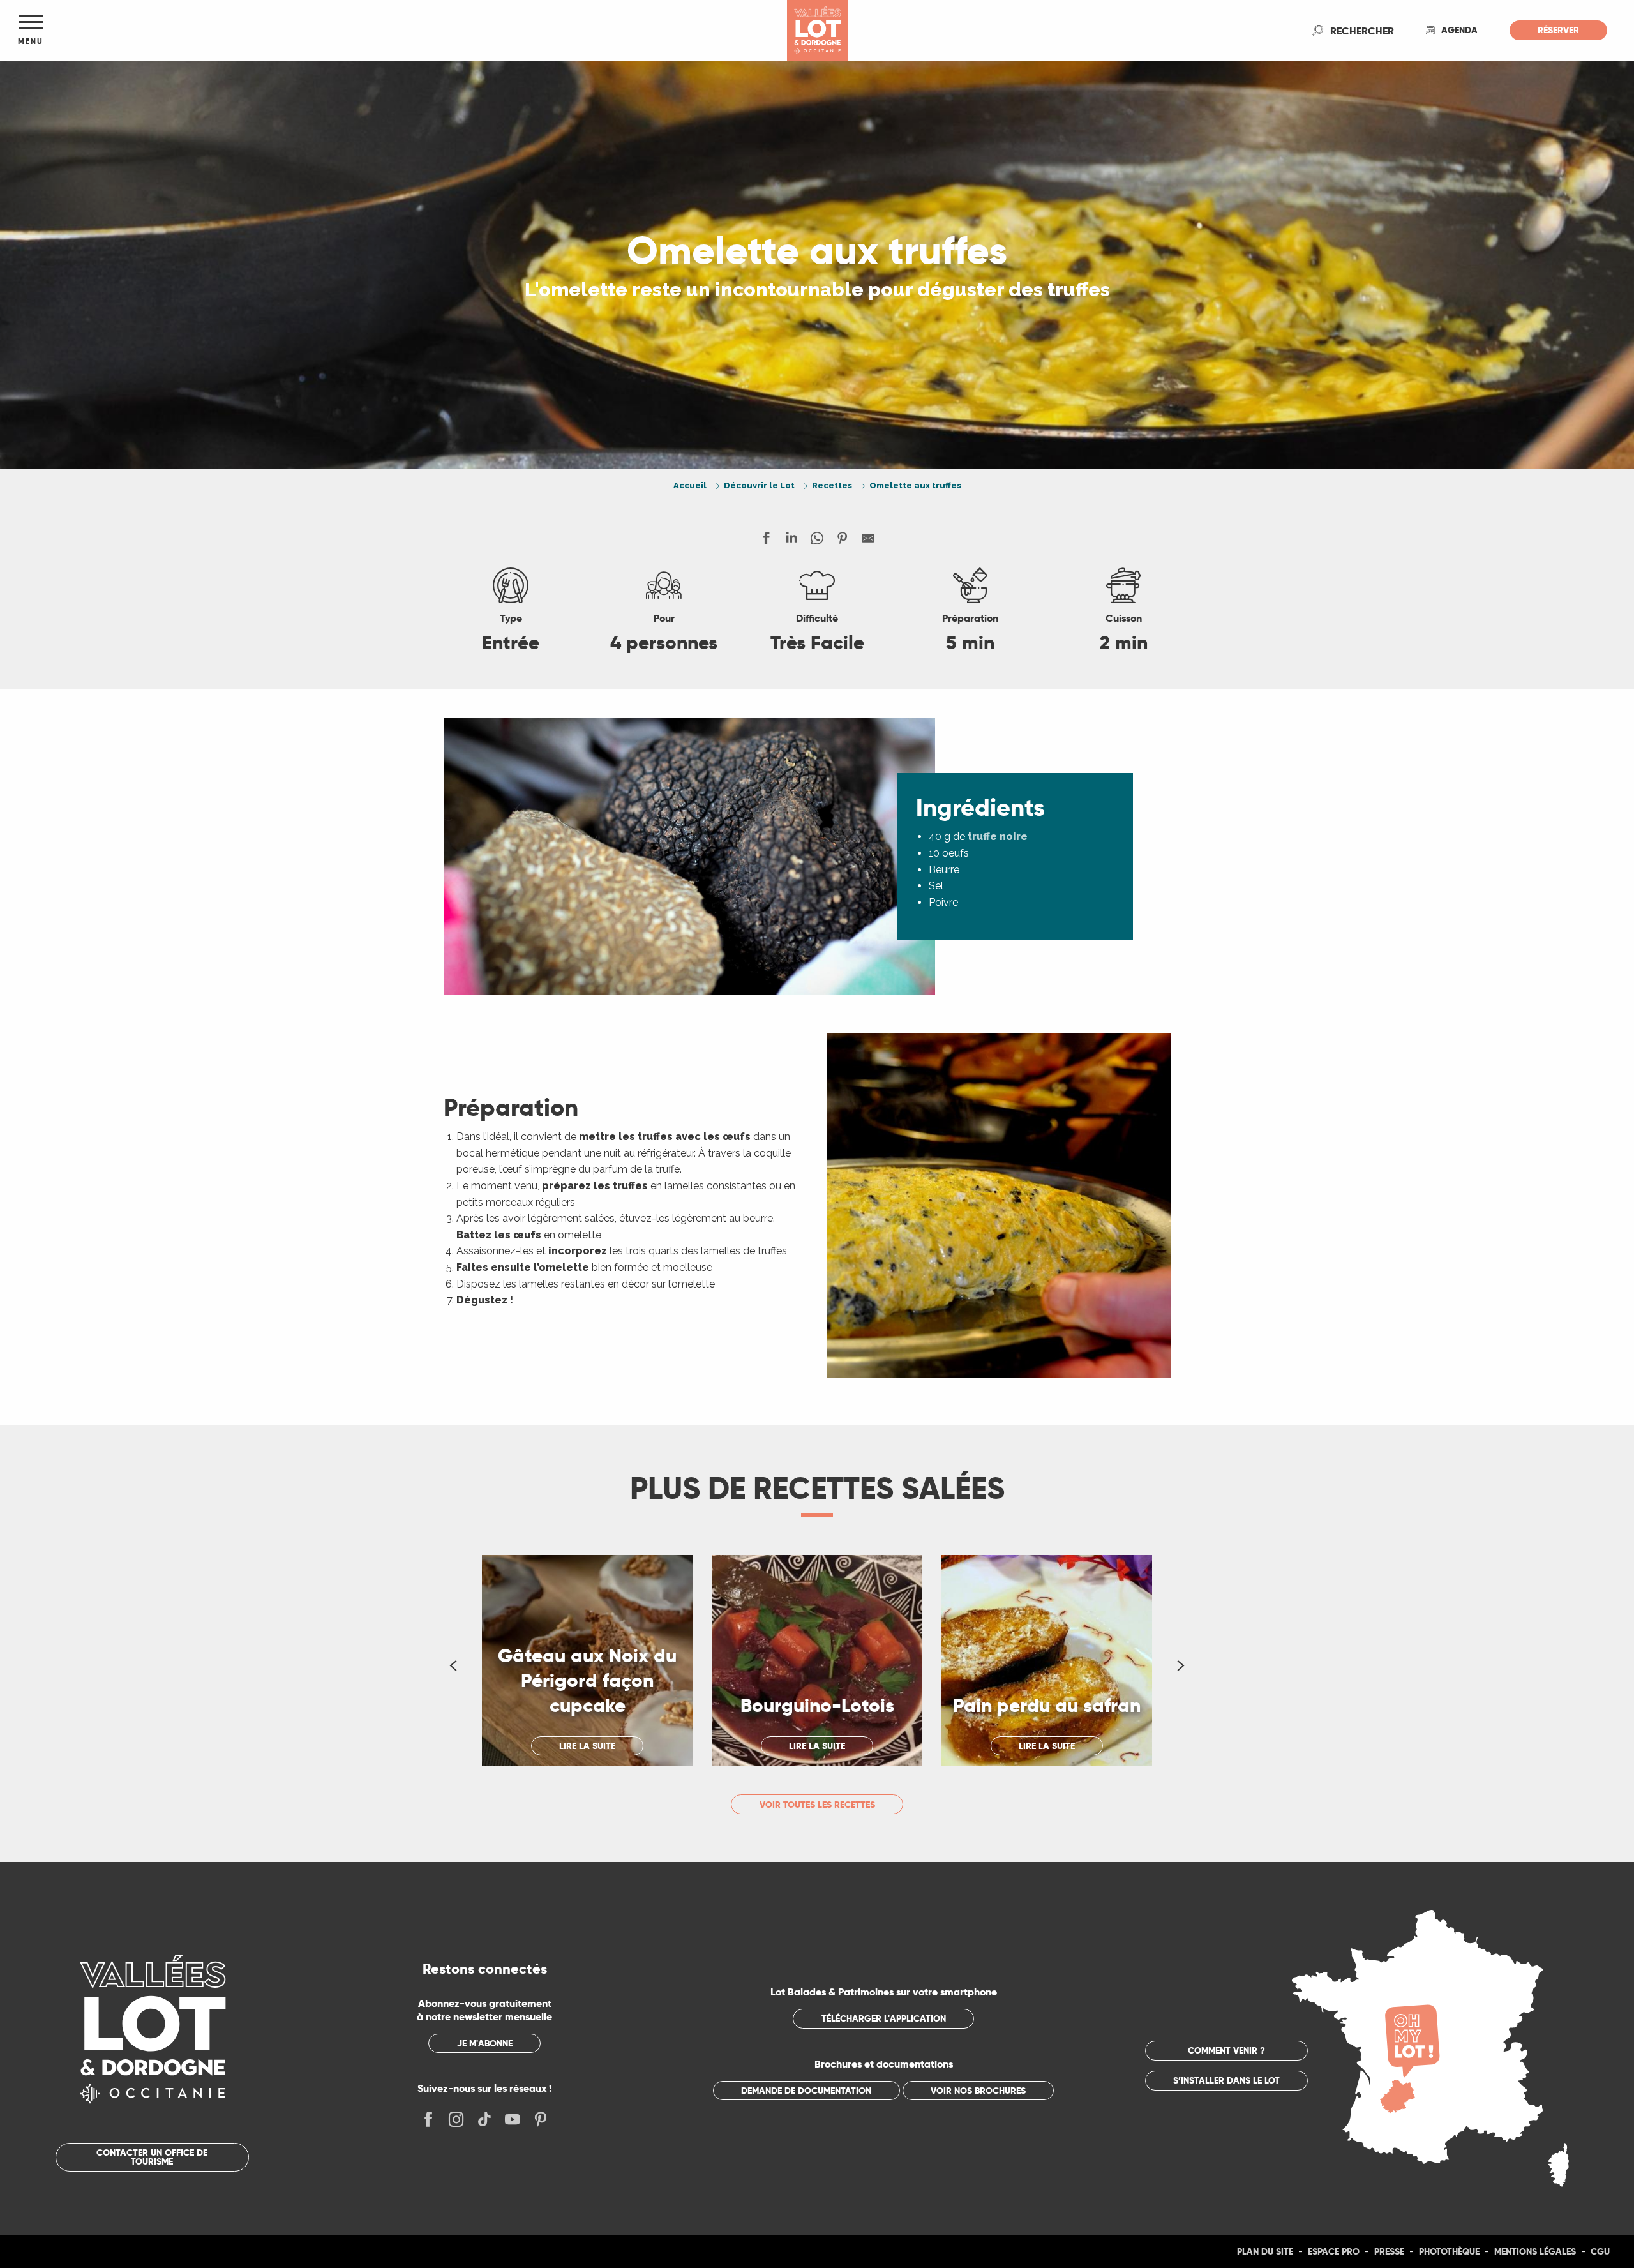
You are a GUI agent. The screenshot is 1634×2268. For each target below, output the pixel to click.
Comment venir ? (1226, 2050)
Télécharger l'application (884, 2018)
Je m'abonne (485, 2043)
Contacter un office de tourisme (152, 2157)
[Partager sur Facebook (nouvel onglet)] (766, 541)
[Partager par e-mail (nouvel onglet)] (868, 541)
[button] (1362, 31)
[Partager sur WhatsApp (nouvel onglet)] (817, 541)
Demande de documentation (806, 2091)
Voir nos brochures (978, 2091)
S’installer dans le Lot (1226, 2080)
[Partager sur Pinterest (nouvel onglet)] (843, 541)
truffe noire (998, 837)
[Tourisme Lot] (817, 30)
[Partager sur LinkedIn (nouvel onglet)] (791, 541)
